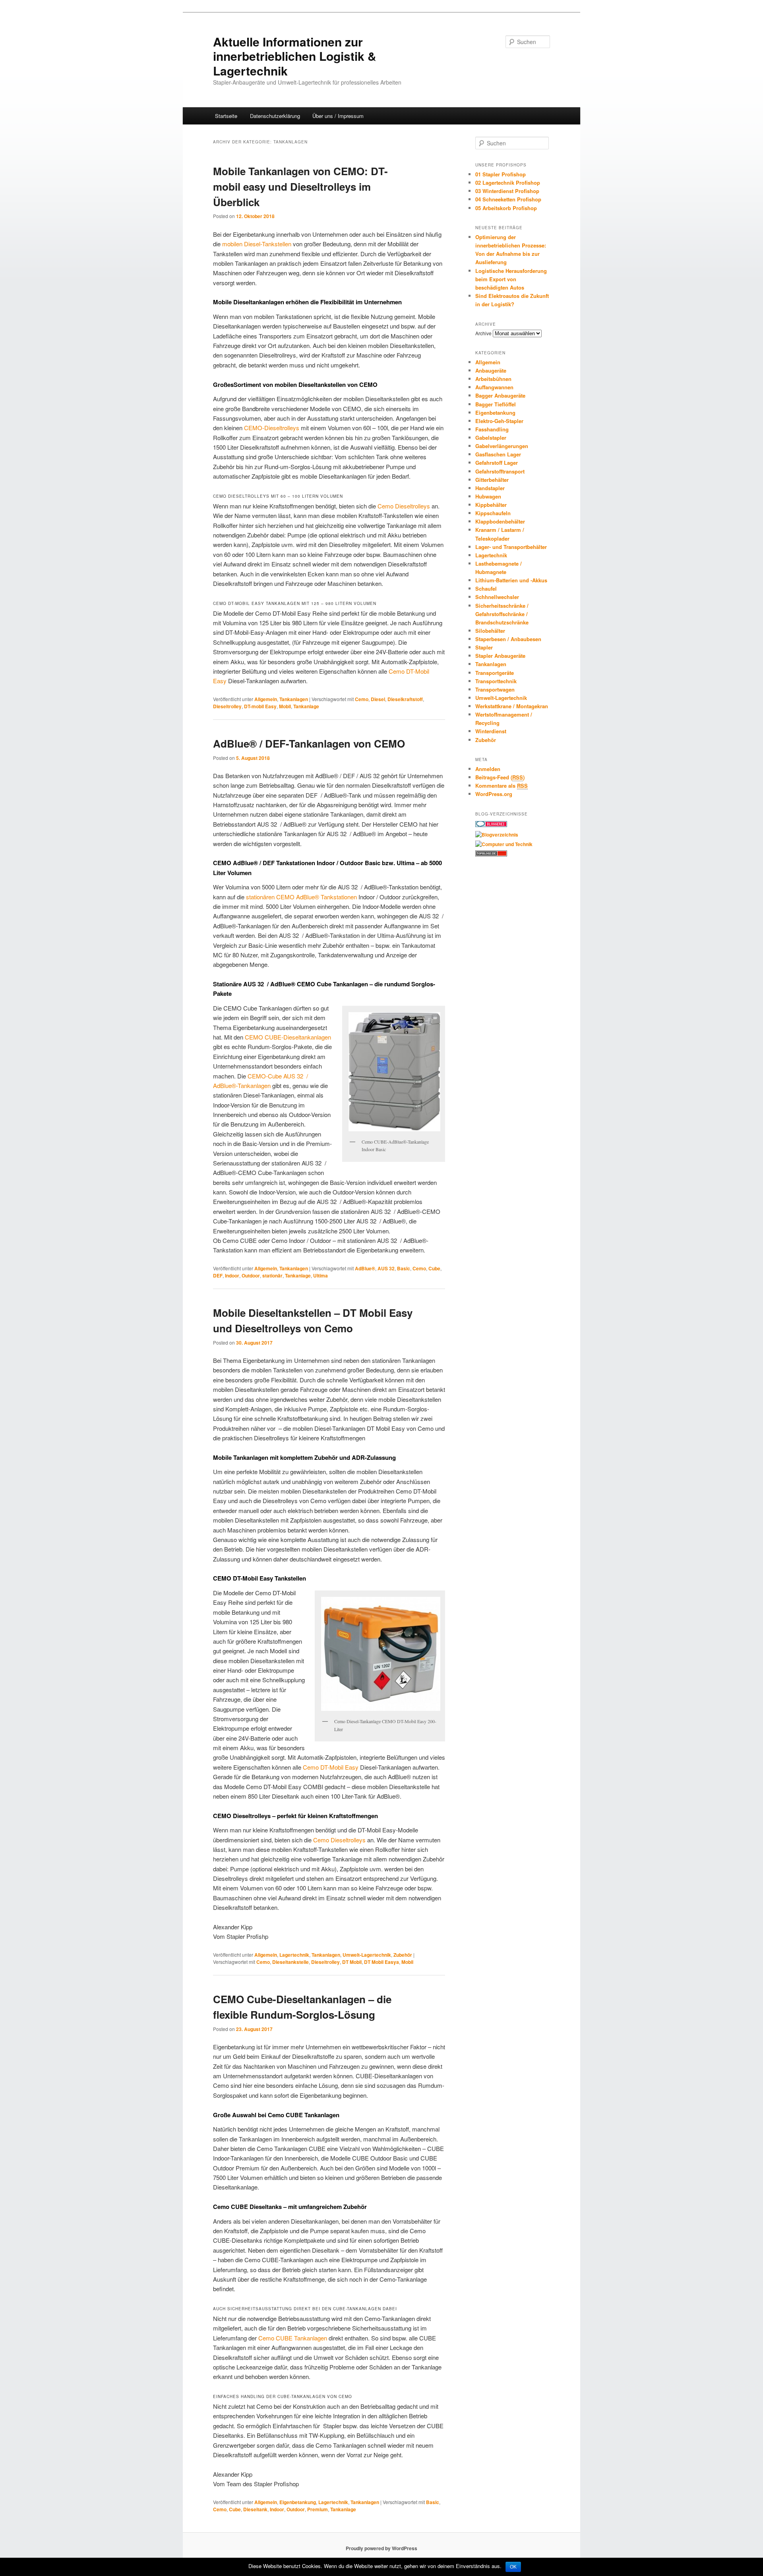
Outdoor (251, 1275)
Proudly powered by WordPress (381, 2548)
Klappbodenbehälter (500, 521)
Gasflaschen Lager (498, 454)
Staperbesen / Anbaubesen (508, 639)
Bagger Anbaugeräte (500, 395)
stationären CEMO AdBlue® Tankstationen (301, 897)
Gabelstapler (491, 438)
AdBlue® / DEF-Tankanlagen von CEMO (309, 743)
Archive (483, 333)
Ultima (320, 1275)
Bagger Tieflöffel (496, 404)
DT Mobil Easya (381, 1962)
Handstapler (490, 488)
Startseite (226, 116)
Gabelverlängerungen (502, 446)
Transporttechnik (496, 681)
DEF (218, 1275)
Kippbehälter (491, 505)
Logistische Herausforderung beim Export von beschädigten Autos (511, 279)
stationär (272, 1275)
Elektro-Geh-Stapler (499, 421)
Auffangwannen (494, 387)
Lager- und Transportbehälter (511, 547)
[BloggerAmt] (497, 835)
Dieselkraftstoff (405, 699)
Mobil (285, 706)
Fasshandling (492, 429)
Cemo (362, 699)
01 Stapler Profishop (501, 174)
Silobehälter (490, 631)
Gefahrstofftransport (500, 471)
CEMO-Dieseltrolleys (272, 428)
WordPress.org (494, 794)
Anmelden (488, 769)
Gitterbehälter (492, 480)
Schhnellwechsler (497, 597)
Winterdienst (491, 731)
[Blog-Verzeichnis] (491, 825)
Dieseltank (255, 2509)
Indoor (232, 1275)
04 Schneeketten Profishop (508, 199)
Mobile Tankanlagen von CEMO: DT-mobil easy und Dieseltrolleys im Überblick (300, 186)
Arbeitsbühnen (493, 379)
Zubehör (403, 1955)
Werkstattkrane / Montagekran (512, 706)
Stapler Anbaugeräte (500, 656)
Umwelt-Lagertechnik (367, 1955)
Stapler (484, 647)
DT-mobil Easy (260, 706)
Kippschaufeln (493, 513)
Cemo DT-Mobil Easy (331, 1767)
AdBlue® (365, 1268)
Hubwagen (488, 496)
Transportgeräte (495, 673)
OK (513, 2567)
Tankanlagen (294, 699)
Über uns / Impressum (338, 116)
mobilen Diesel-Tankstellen (256, 244)
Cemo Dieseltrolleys (404, 506)
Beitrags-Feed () (500, 777)
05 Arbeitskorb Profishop (506, 208)
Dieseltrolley (227, 706)
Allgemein (266, 699)
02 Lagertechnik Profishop (508, 183)
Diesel (378, 699)
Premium (318, 2509)
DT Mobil (352, 1962)
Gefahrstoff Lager (497, 463)
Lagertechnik (294, 1955)
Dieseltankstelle (290, 1962)
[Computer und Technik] (504, 844)
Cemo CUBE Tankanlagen (293, 2338)
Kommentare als (502, 786)
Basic (404, 1268)
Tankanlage (306, 706)
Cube (434, 1268)
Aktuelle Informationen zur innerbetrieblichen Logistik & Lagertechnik (295, 56)
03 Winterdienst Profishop (507, 191)
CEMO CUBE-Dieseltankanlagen (288, 1037)
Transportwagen (495, 689)
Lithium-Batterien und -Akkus (511, 580)
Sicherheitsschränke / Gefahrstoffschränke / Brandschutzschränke (502, 614)
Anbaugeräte (491, 370)
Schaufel (486, 588)
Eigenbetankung (298, 2502)
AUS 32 (386, 1268)
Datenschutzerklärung (275, 116)
